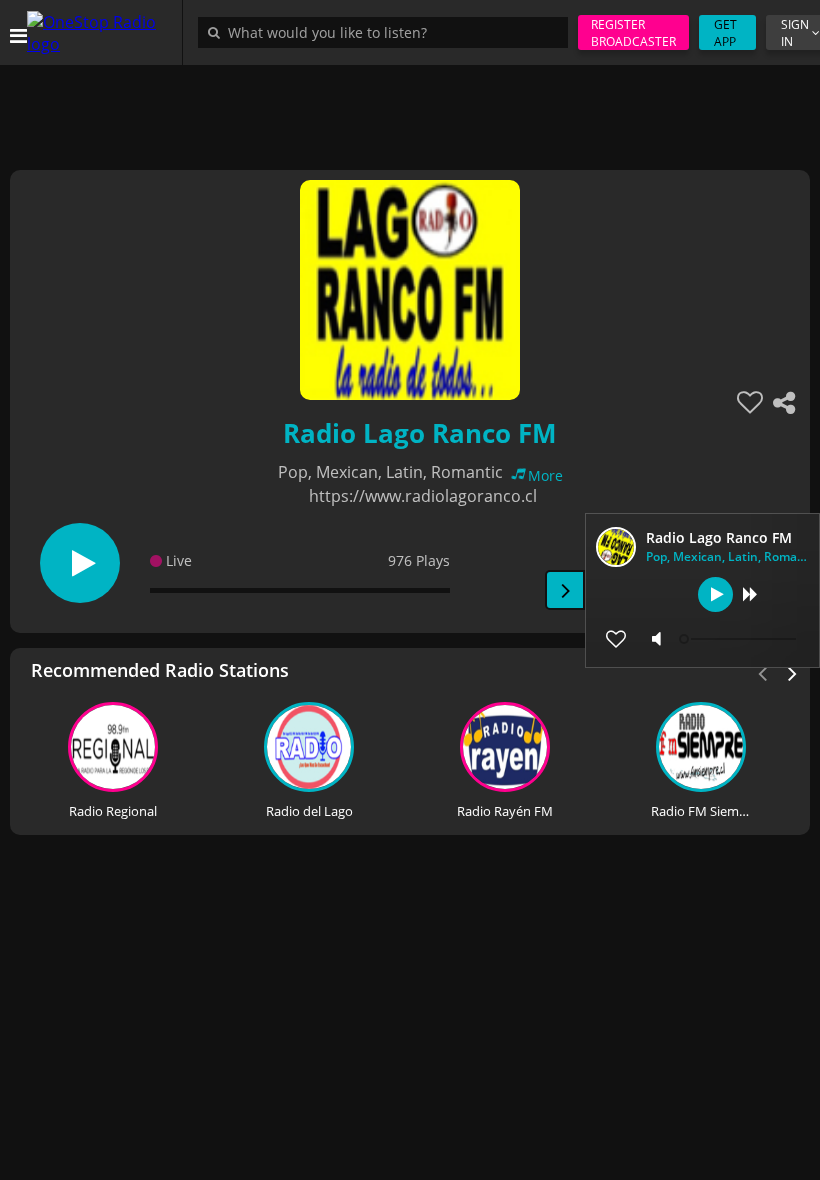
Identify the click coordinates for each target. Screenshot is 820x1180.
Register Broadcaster (633, 33)
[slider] (740, 639)
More (545, 475)
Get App (725, 33)
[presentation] (793, 672)
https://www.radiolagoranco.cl (423, 496)
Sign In (795, 33)
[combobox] (388, 32)
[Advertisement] (410, 110)
